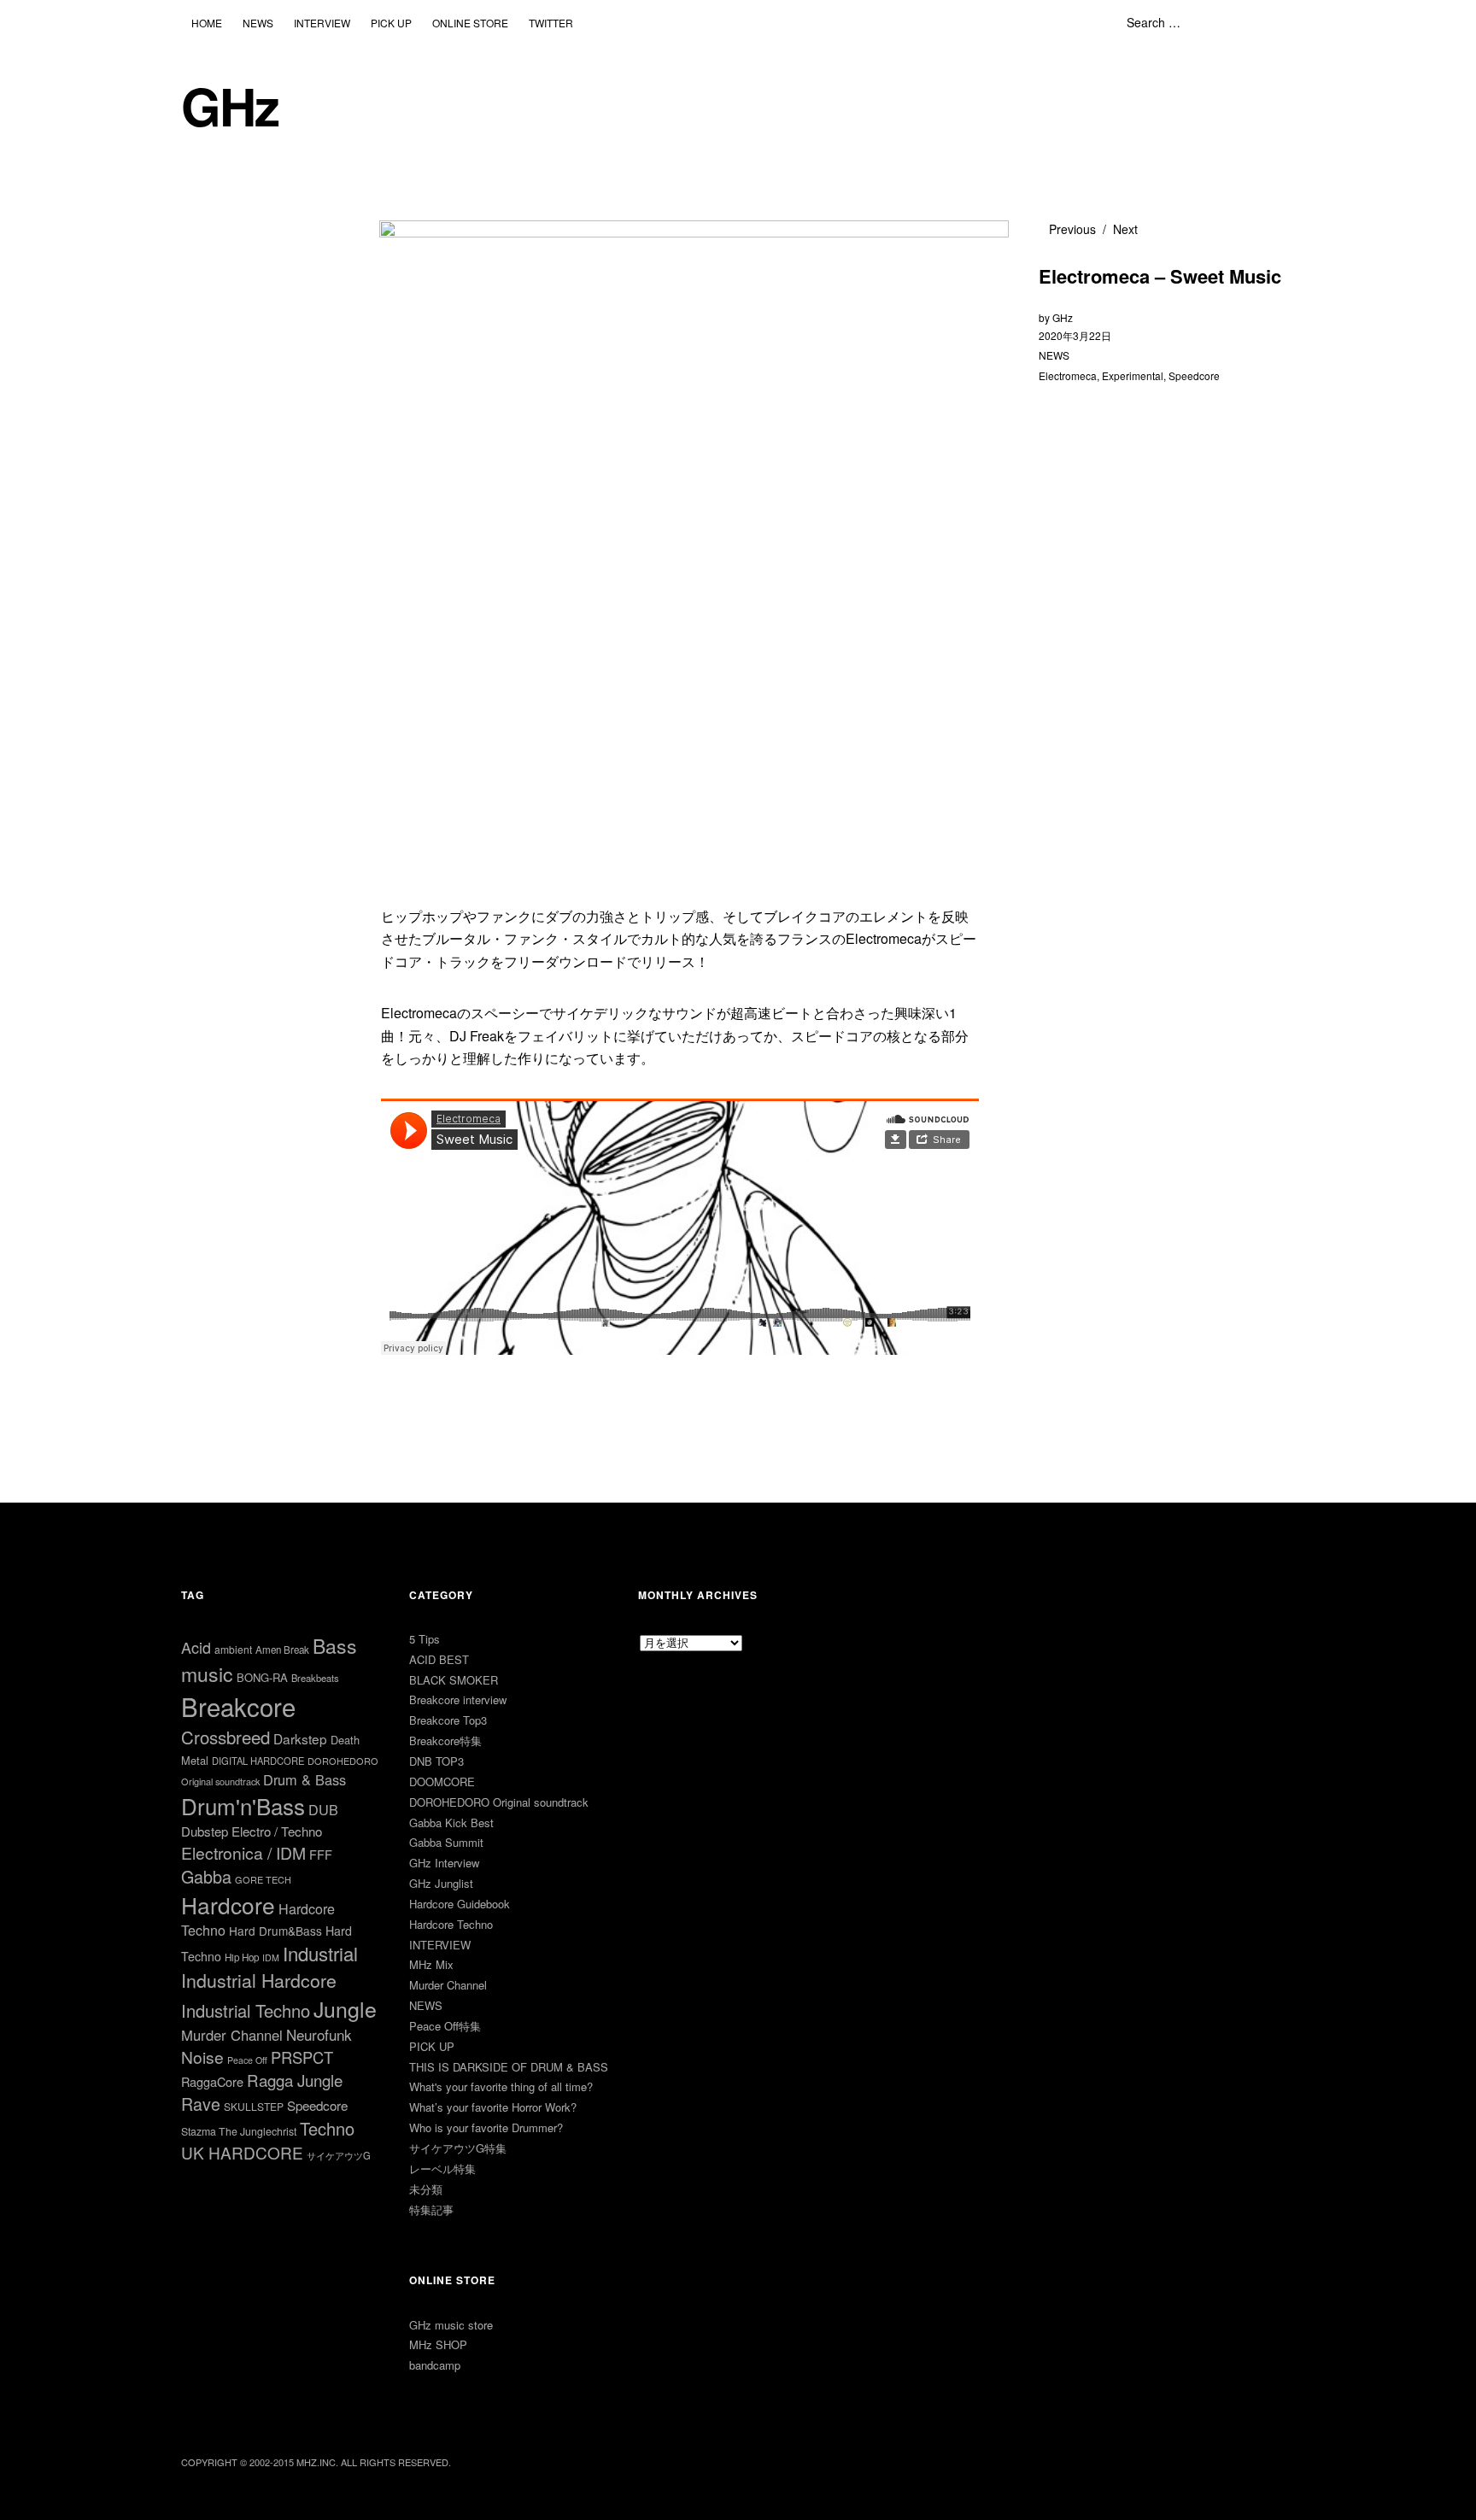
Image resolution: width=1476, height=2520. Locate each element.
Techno (327, 2128)
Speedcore (1194, 375)
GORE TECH (263, 1879)
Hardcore (228, 1905)
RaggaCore (212, 2081)
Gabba (206, 1876)
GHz (230, 105)
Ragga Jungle (295, 2080)
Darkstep (300, 1738)
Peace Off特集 (445, 2026)
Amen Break (282, 1650)
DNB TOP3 (436, 1761)
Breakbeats (315, 1678)
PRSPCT (302, 2057)
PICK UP (391, 23)
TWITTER (551, 23)
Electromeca (1068, 375)
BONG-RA (262, 1677)
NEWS (258, 23)
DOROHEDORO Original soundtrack (499, 1802)
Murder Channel (232, 2035)
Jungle (345, 2008)
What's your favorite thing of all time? (501, 2086)
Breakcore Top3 (448, 1720)
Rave (201, 2104)
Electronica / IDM (243, 1852)
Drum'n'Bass (243, 1805)
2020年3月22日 (1075, 335)
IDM (271, 1957)
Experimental (1133, 375)
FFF (321, 1854)
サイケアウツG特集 (458, 2148)
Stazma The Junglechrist (239, 2131)
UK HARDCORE (242, 2152)
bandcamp (435, 2365)
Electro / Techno (277, 1831)
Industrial (320, 1953)
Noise (202, 2057)
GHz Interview (444, 1863)
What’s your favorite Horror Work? (493, 2107)
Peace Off (247, 2060)
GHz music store (451, 2325)
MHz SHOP (438, 2344)
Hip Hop (242, 1957)
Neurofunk (319, 2034)
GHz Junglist (441, 1883)
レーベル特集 (442, 2168)
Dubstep (205, 1831)
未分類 (426, 2189)
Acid (196, 1647)
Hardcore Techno (451, 1924)
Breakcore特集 (445, 1741)
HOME (207, 23)
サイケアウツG (339, 2155)
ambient (233, 1649)
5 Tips (425, 1639)
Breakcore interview (458, 1700)
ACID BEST (439, 1659)
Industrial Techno (246, 2010)
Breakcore (238, 1706)
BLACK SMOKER (454, 1680)
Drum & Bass (305, 1779)
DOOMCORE (442, 1782)
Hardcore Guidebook (460, 1904)
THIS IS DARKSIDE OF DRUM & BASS (509, 2067)
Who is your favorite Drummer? (486, 2127)
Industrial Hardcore (259, 1980)
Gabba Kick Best (451, 1823)
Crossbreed (225, 1737)
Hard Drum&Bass (275, 1931)
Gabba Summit (446, 1842)
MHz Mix (431, 1964)
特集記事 (431, 2209)
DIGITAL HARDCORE (258, 1761)
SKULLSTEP (254, 2106)
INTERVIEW (322, 23)
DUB (323, 1809)
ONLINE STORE (470, 23)
